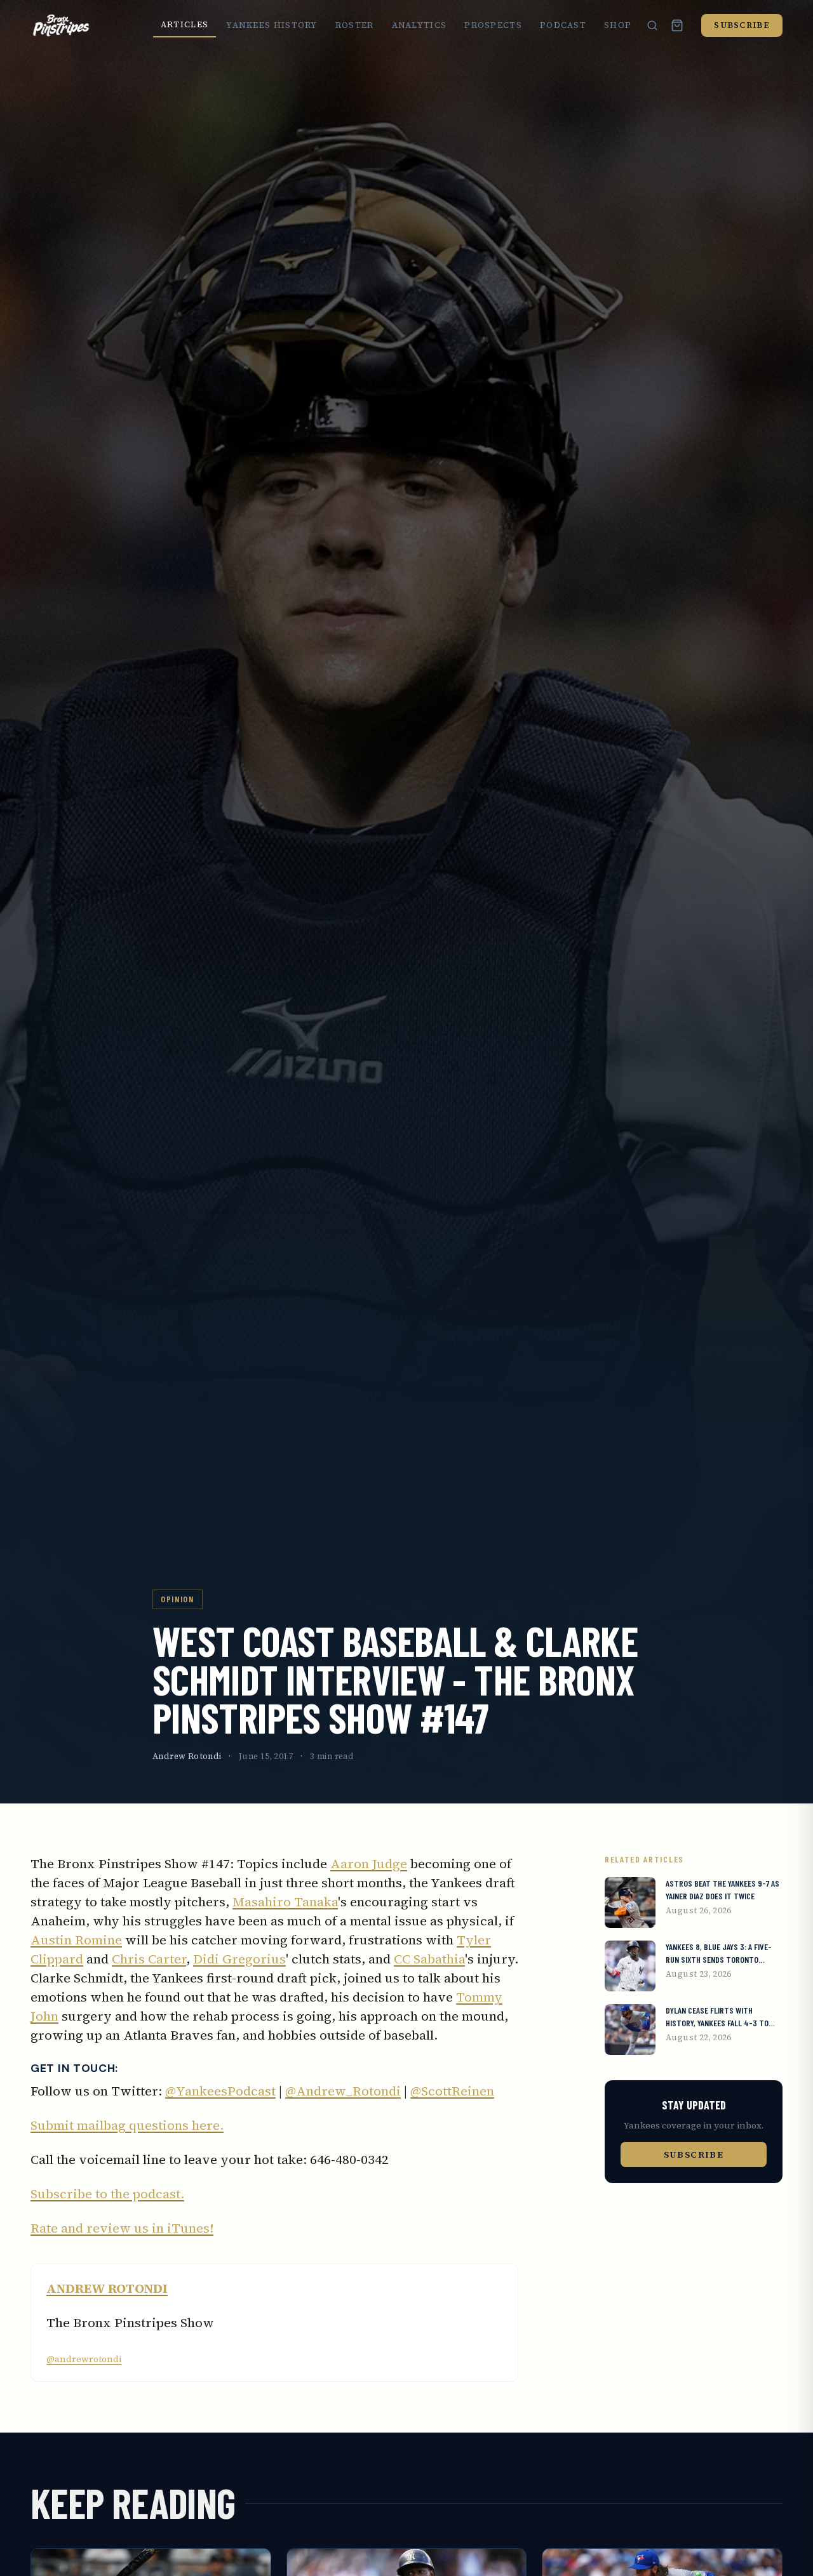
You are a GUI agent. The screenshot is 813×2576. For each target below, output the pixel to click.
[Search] (652, 25)
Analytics (420, 25)
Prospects (493, 25)
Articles (185, 24)
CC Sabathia (429, 1959)
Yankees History (272, 25)
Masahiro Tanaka (285, 1902)
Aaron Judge (369, 1864)
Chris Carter (149, 1959)
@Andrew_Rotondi (343, 2091)
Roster (355, 25)
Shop (618, 25)
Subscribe (742, 25)
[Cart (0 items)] (677, 25)
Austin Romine (76, 1940)
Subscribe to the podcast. (107, 2194)
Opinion (178, 1599)
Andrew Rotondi (187, 1756)
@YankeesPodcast (220, 2091)
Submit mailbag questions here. (127, 2125)
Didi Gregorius (239, 1959)
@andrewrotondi (84, 2359)
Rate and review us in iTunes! (122, 2228)
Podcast (563, 25)
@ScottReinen (452, 2091)
